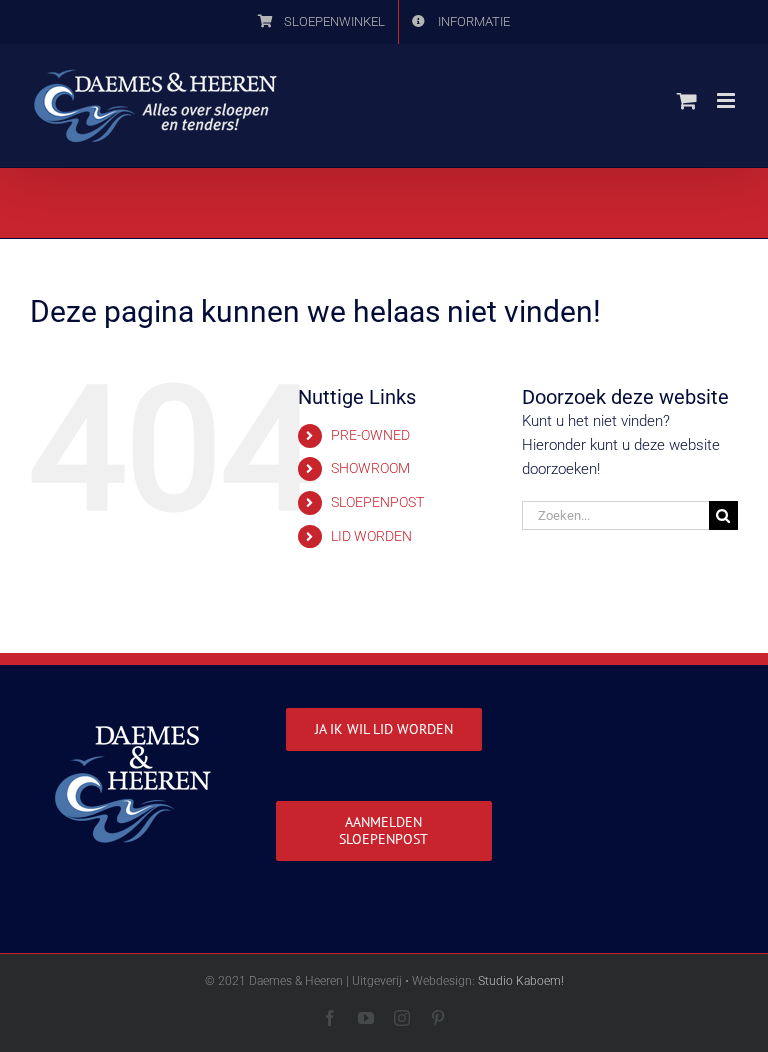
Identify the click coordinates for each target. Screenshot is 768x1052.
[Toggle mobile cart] (687, 100)
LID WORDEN (371, 536)
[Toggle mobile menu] (727, 100)
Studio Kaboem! (521, 981)
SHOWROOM (370, 468)
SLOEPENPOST (377, 502)
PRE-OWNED (370, 435)
